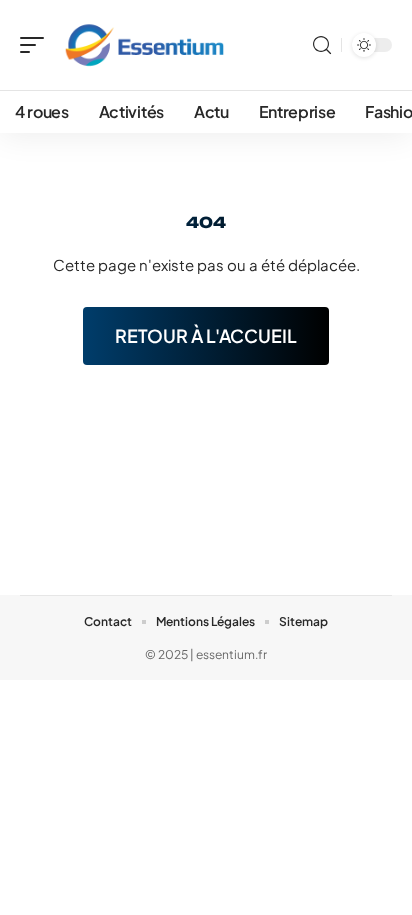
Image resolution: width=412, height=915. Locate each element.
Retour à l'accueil (206, 335)
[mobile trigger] (37, 45)
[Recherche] (322, 45)
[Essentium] (144, 45)
